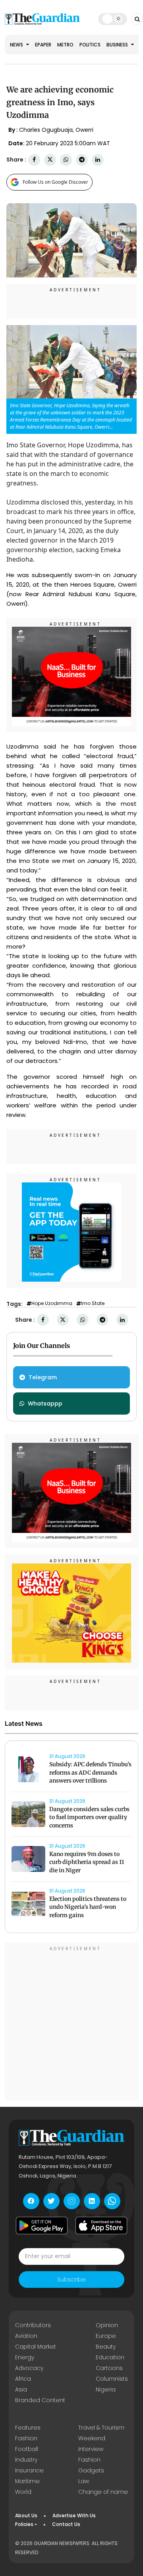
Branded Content (40, 2400)
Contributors (33, 2325)
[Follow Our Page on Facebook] (31, 2201)
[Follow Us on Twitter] (51, 2201)
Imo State (93, 1303)
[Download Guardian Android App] (42, 2226)
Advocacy (29, 2368)
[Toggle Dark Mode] (113, 19)
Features (28, 2428)
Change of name (103, 2492)
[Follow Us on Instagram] (72, 2201)
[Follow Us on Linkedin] (92, 2201)
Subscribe (71, 2280)
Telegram (43, 1377)
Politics (90, 45)
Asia (21, 2389)
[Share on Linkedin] (98, 160)
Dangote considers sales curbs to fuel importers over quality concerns (89, 1817)
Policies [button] (24, 2524)
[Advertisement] (71, 2023)
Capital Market (36, 2347)
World (23, 2492)
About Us (26, 2515)
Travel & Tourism (101, 2428)
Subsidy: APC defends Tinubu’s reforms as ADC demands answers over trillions (90, 1773)
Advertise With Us (74, 2515)
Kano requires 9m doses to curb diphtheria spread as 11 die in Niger (87, 1862)
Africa (23, 2379)
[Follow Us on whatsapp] (112, 2201)
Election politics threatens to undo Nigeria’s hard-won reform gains (88, 1907)
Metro (65, 45)
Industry (26, 2460)
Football (27, 2449)
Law (84, 2481)
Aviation (26, 2336)
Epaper (43, 45)
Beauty (106, 2347)
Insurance (29, 2470)
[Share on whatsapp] (66, 160)
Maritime (27, 2481)
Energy (25, 2357)
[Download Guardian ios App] (101, 2226)
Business (118, 45)
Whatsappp (45, 1404)
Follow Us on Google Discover (55, 182)
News (17, 45)
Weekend (92, 2438)
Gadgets (91, 2470)
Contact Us (66, 2524)
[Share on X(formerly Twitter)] (50, 160)
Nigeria (106, 2389)
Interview (91, 2449)
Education (110, 2357)
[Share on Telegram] (82, 160)
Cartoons (109, 2368)
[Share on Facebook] (34, 160)
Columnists (112, 2379)
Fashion (26, 2438)
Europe (106, 2336)
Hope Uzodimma (52, 1303)
